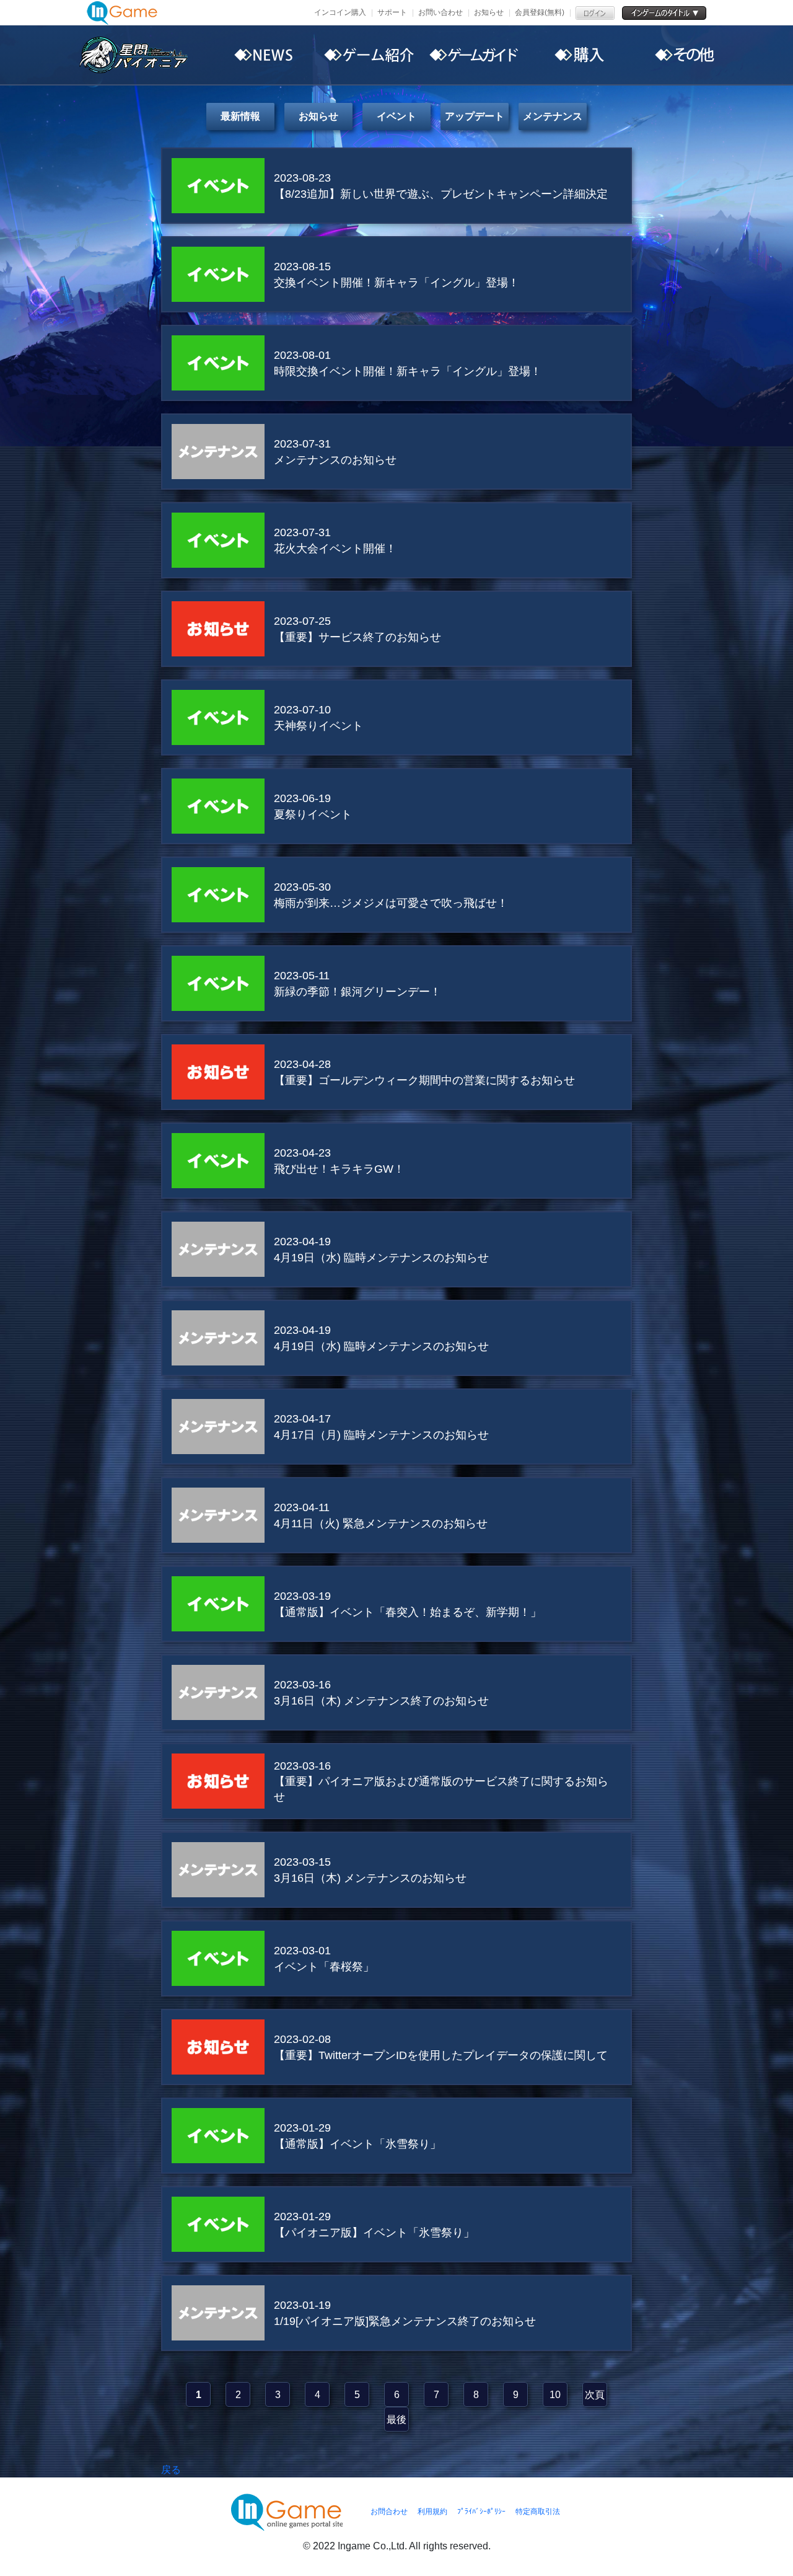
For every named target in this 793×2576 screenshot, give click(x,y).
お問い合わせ (440, 12)
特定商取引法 (538, 2512)
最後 (396, 2419)
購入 (579, 55)
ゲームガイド (474, 55)
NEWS (263, 55)
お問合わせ (389, 2512)
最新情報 (240, 116)
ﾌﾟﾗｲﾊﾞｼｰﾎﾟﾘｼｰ (481, 2512)
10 (555, 2395)
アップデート (475, 116)
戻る (171, 2470)
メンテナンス (553, 116)
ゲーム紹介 (369, 55)
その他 (685, 55)
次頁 (595, 2395)
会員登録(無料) (540, 12)
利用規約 (432, 2512)
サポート (392, 12)
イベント (396, 116)
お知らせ (489, 12)
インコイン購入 (340, 12)
